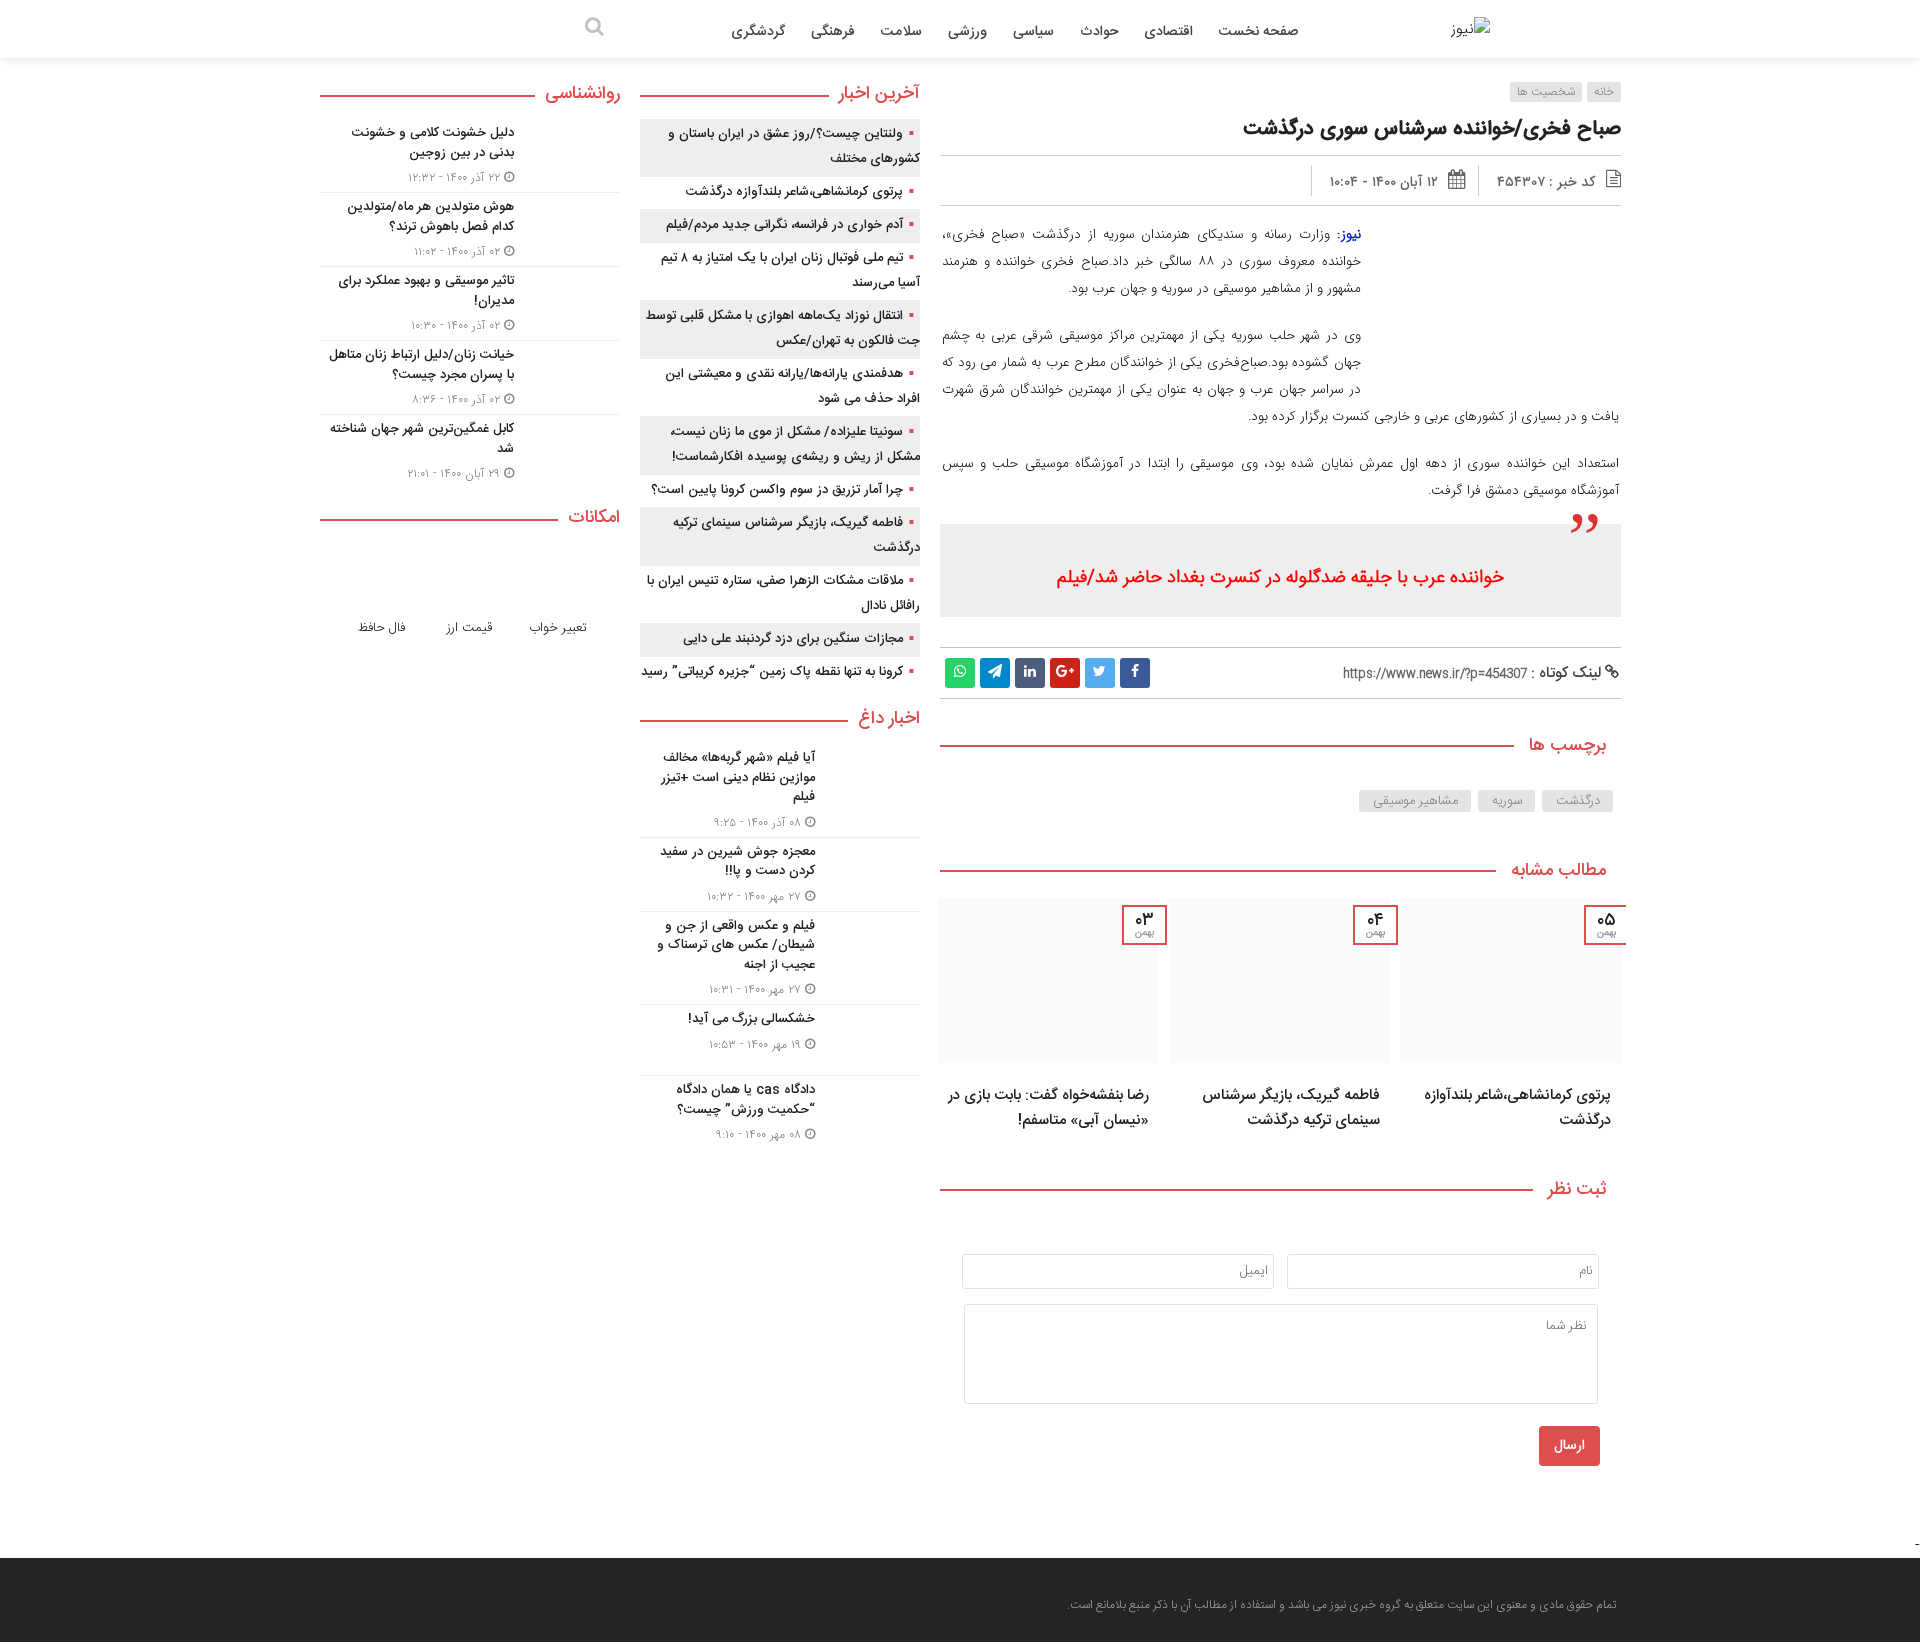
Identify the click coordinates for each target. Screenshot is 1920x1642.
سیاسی (1033, 32)
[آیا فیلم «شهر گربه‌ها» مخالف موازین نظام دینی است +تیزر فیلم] (780, 790)
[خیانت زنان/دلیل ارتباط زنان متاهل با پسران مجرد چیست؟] (470, 377)
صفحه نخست (1258, 32)
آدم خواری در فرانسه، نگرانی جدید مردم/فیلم (784, 225)
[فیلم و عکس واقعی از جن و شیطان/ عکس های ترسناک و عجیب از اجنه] (780, 958)
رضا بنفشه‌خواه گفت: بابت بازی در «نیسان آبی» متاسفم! (1048, 1108)
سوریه (1507, 801)
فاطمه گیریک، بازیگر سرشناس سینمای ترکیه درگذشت (1291, 1108)
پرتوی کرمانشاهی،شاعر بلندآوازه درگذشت (794, 192)
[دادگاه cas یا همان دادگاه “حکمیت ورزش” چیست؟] (780, 1110)
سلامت (901, 32)
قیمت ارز (469, 628)
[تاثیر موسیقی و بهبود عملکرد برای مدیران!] (470, 303)
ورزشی (967, 32)
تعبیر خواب (558, 628)
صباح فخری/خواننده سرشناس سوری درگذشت (1432, 129)
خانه (1604, 92)
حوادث (1099, 32)
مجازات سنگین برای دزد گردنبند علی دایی (793, 639)
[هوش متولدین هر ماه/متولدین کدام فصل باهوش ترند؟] (470, 229)
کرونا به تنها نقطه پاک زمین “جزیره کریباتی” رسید (772, 672)
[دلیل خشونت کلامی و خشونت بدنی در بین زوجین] (470, 155)
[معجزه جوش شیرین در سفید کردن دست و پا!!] (780, 874)
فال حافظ (381, 628)
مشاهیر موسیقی (1415, 801)
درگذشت (1578, 801)
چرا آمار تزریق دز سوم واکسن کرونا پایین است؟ (777, 490)
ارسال (1569, 1446)
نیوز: (1349, 234)
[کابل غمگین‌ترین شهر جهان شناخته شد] (470, 449)
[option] (1510, 1020)
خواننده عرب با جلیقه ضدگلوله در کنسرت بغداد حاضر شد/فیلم (1280, 578)
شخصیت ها (1546, 92)
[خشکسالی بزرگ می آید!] (780, 1040)
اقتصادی (1168, 32)
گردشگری (758, 32)
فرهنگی (833, 32)
